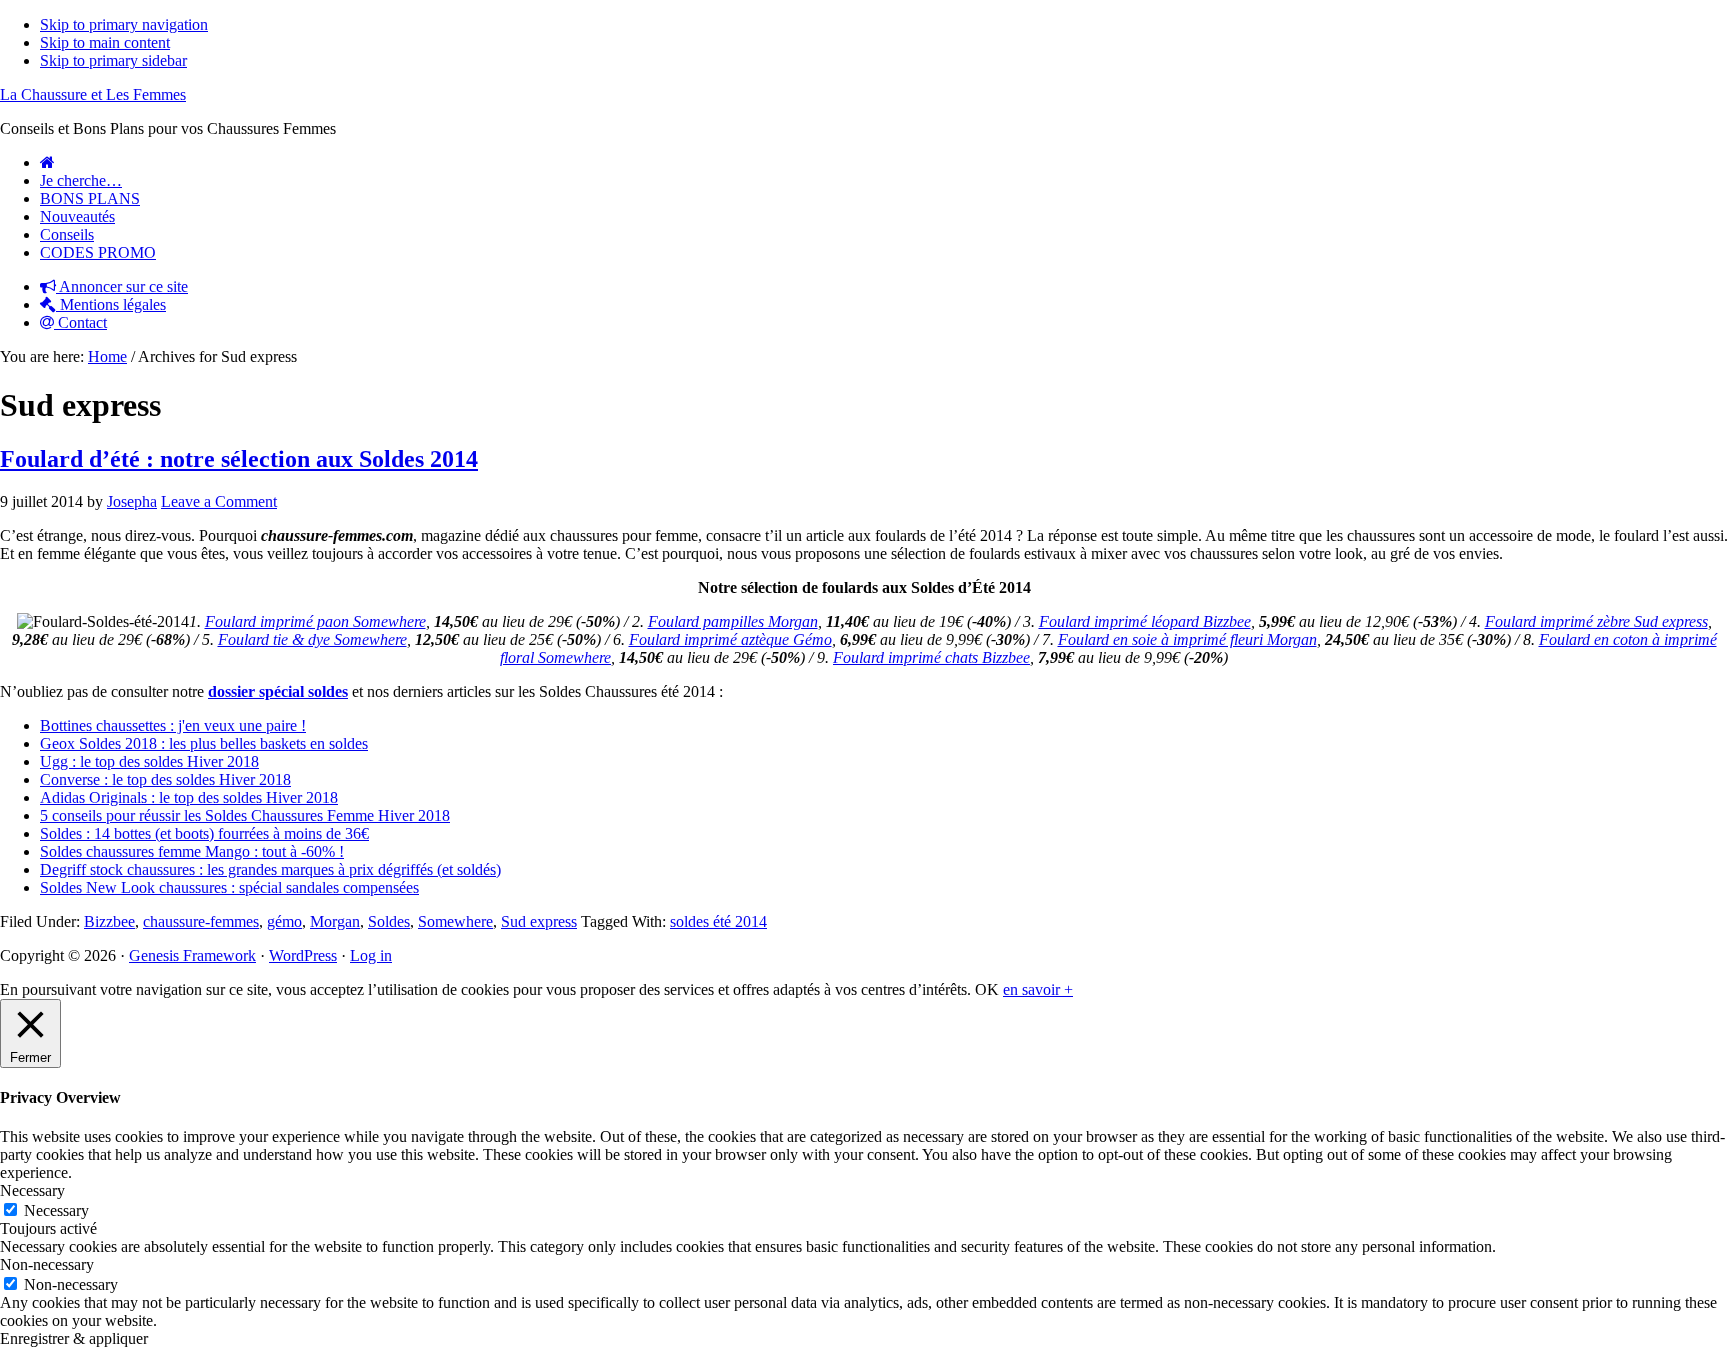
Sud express (539, 921)
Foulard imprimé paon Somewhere (315, 621)
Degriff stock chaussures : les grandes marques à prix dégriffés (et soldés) (270, 869)
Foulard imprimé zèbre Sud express (1596, 621)
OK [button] (987, 989)
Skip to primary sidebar (113, 60)
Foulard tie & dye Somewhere (312, 639)
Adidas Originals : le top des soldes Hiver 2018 (189, 797)
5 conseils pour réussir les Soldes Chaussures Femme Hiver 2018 (245, 815)
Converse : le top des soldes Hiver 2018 (165, 779)
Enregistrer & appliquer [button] (74, 1338)
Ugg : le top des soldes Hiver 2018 (149, 761)
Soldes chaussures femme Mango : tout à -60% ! (192, 851)
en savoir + (1038, 989)
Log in (371, 955)
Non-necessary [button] (47, 1264)
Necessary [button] (32, 1190)
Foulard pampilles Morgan (733, 621)
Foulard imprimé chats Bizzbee (931, 657)
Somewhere (455, 921)
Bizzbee (109, 921)
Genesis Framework (192, 955)
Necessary (56, 1210)
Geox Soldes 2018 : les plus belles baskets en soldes (204, 743)
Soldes (389, 921)
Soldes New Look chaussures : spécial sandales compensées (229, 887)
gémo (284, 921)
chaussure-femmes (201, 921)
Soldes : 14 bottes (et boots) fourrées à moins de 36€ (204, 833)
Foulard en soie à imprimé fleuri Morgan (1187, 639)
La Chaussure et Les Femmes (93, 94)
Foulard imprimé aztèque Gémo (730, 639)
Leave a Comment (219, 501)
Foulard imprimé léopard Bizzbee (1145, 621)
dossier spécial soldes (278, 691)
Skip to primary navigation (124, 24)
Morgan (335, 921)
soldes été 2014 (718, 921)
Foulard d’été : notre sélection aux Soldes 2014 (239, 459)
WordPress (303, 955)
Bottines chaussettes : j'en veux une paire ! (173, 725)
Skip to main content (105, 42)
